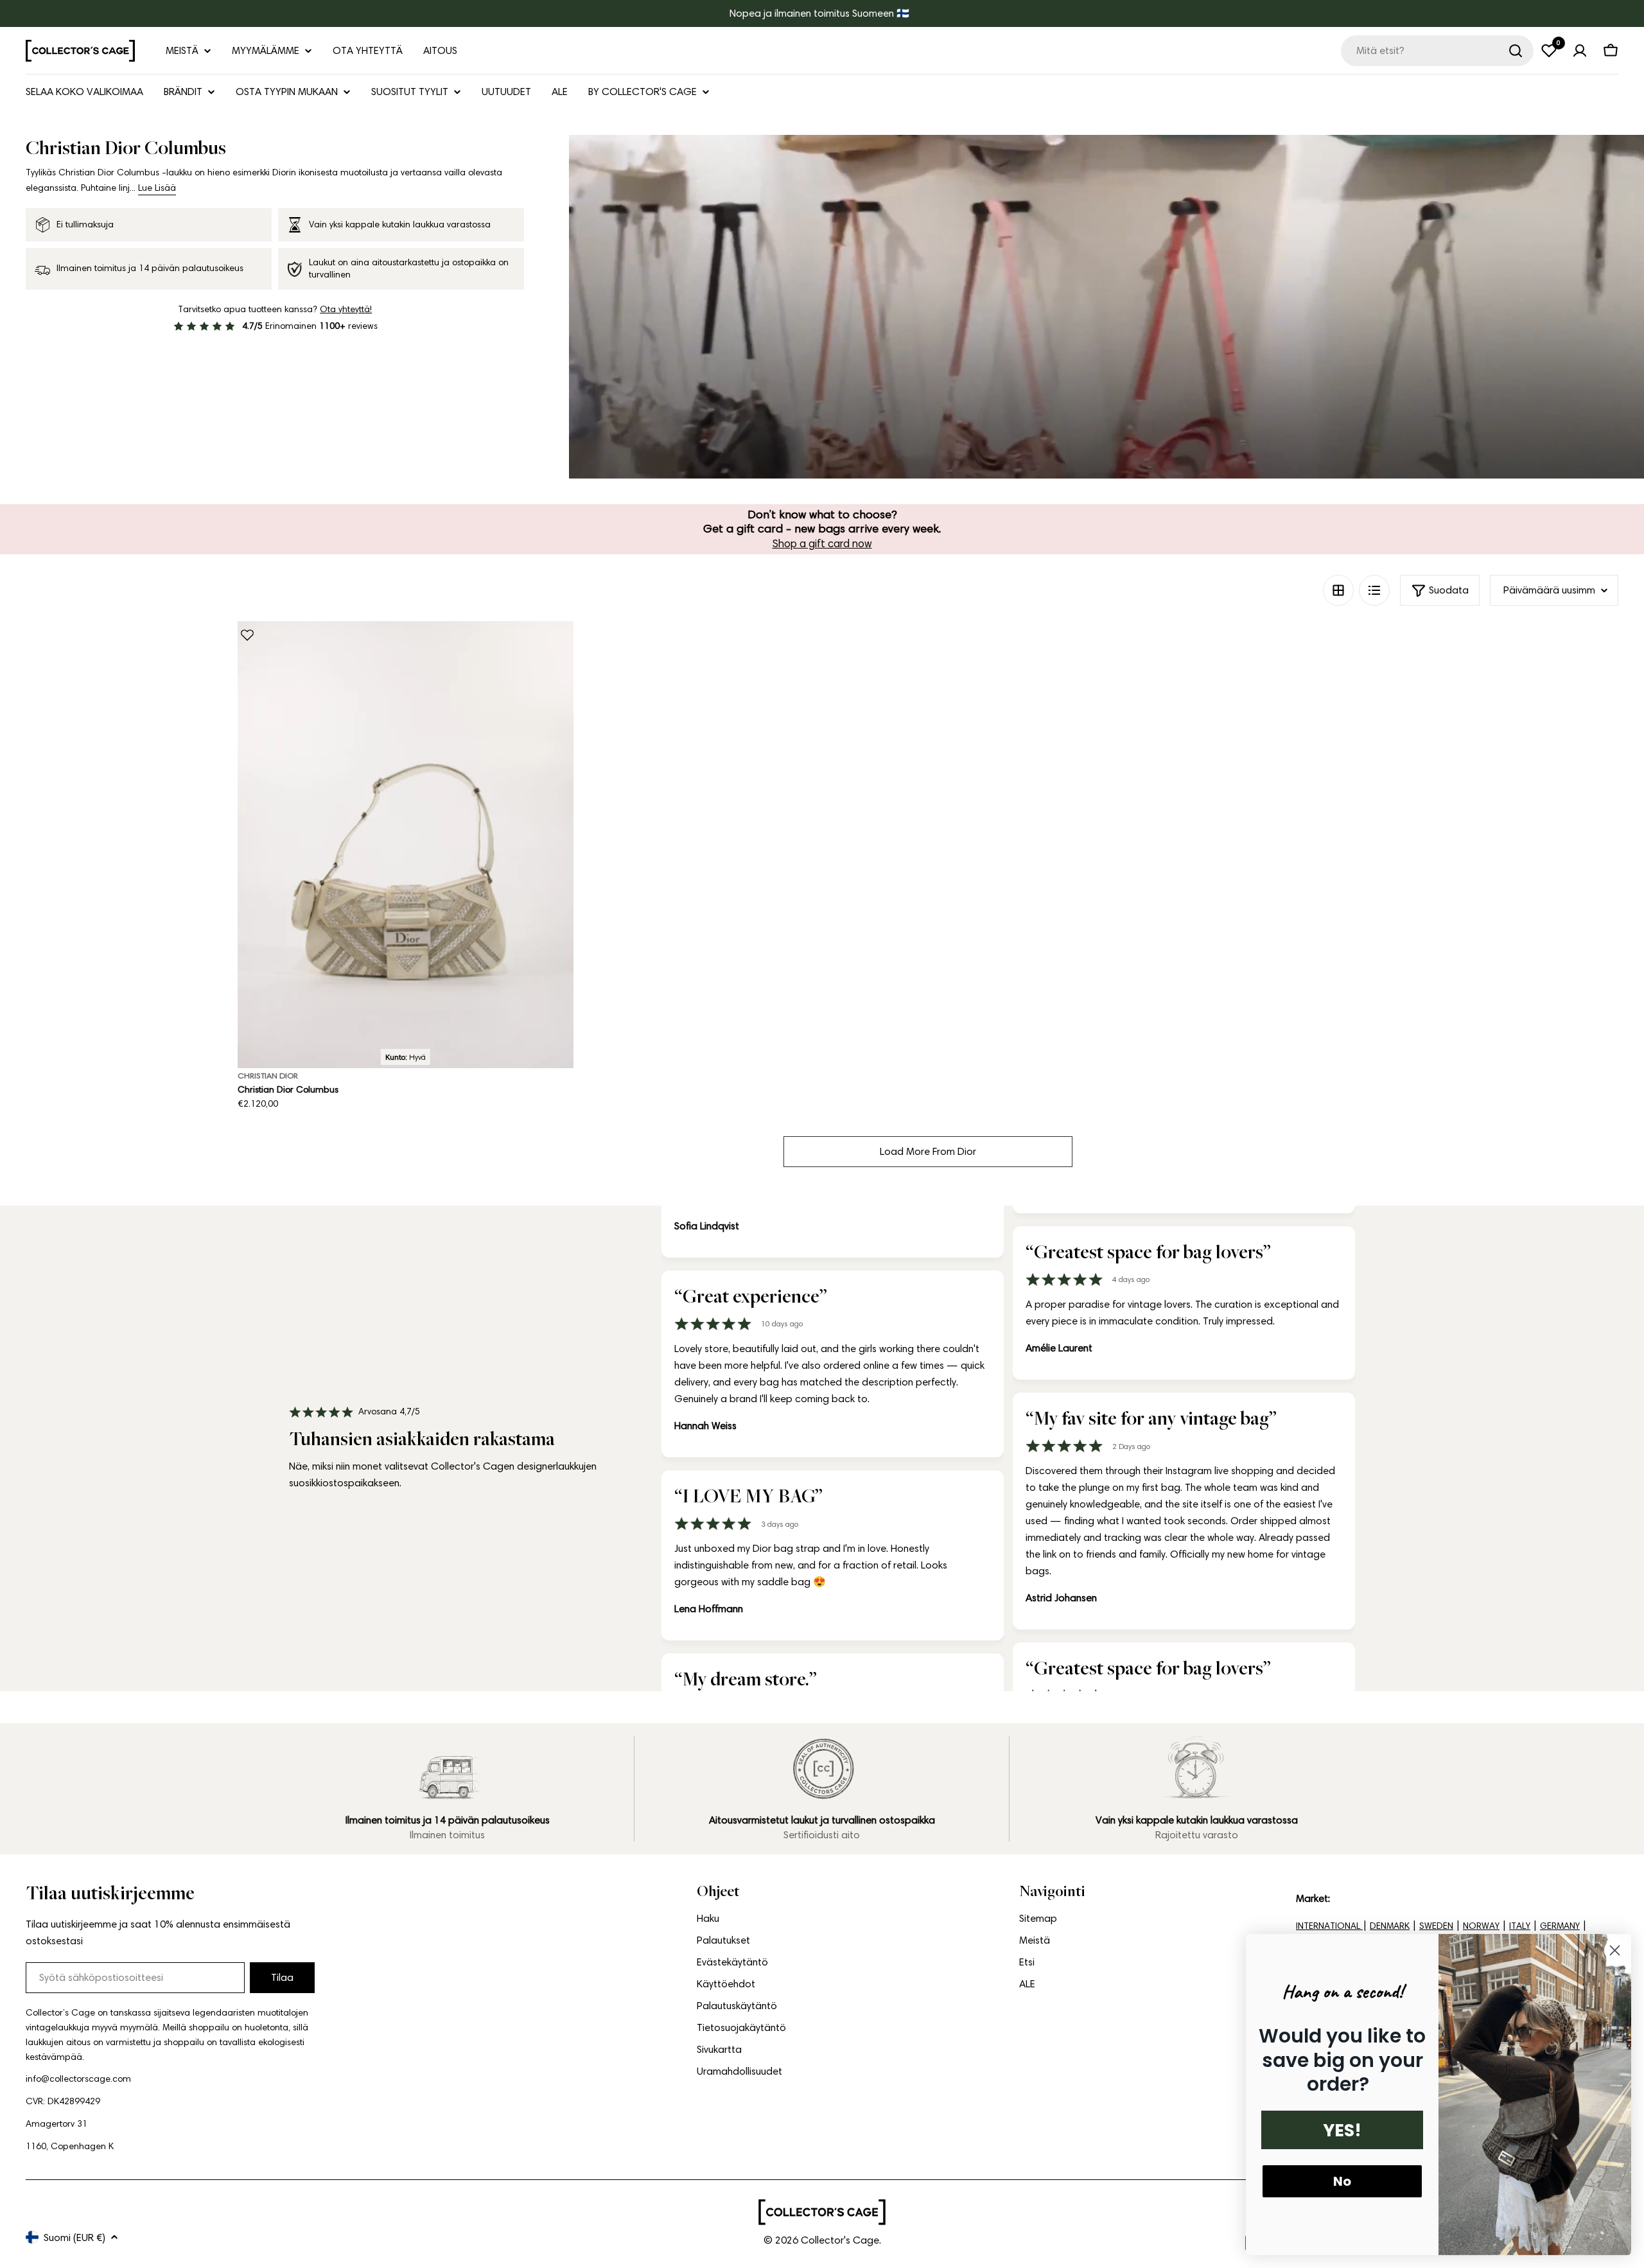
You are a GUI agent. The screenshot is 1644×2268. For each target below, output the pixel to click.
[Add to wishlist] (247, 635)
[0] (1549, 51)
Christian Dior (268, 1076)
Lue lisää (157, 188)
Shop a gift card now (822, 543)
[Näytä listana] (1374, 590)
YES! (1342, 2130)
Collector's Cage (840, 2240)
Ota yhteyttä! (346, 309)
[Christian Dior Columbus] (406, 845)
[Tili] (1580, 51)
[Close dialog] (1615, 1950)
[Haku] (1516, 51)
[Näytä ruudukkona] (1338, 590)
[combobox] (1437, 51)
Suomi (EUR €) (74, 2237)
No (1342, 2181)
